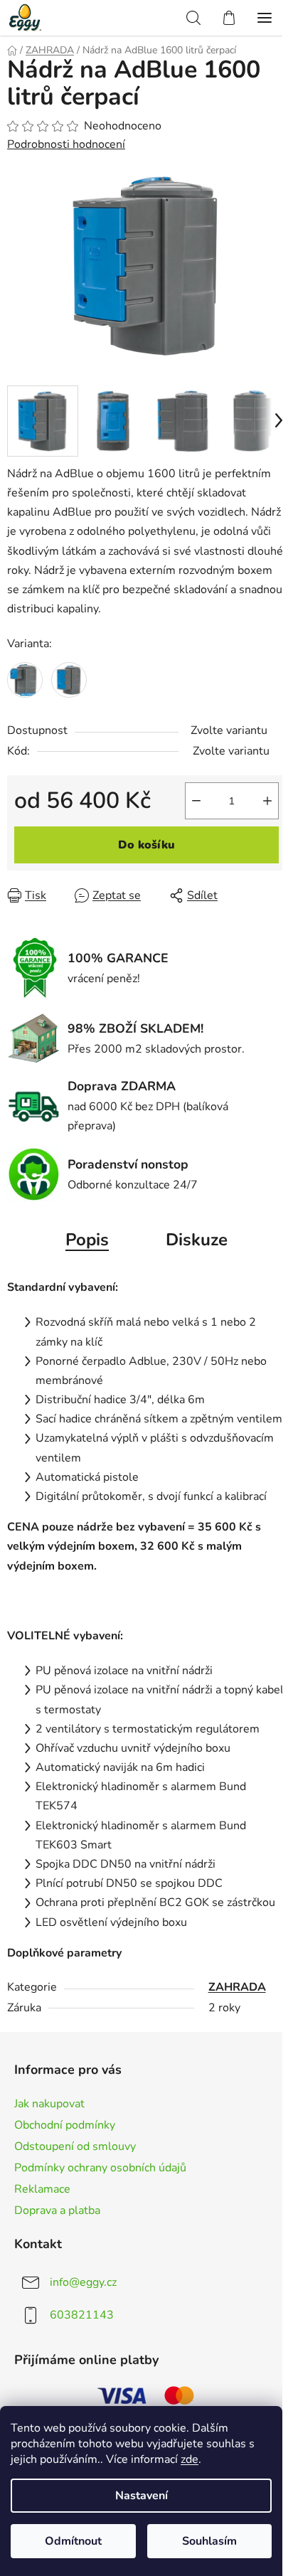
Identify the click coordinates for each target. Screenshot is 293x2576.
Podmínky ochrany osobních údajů (100, 2168)
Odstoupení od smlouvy (75, 2146)
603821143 (82, 2315)
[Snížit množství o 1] (196, 801)
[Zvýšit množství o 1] (267, 801)
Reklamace (42, 2189)
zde (190, 2459)
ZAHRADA (237, 1987)
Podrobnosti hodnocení (66, 144)
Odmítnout (73, 2541)
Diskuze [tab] (197, 1240)
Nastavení (142, 2496)
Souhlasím (209, 2541)
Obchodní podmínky (65, 2125)
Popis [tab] (87, 1240)
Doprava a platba (57, 2210)
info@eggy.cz (83, 2282)
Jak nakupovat (49, 2104)
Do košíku (146, 845)
